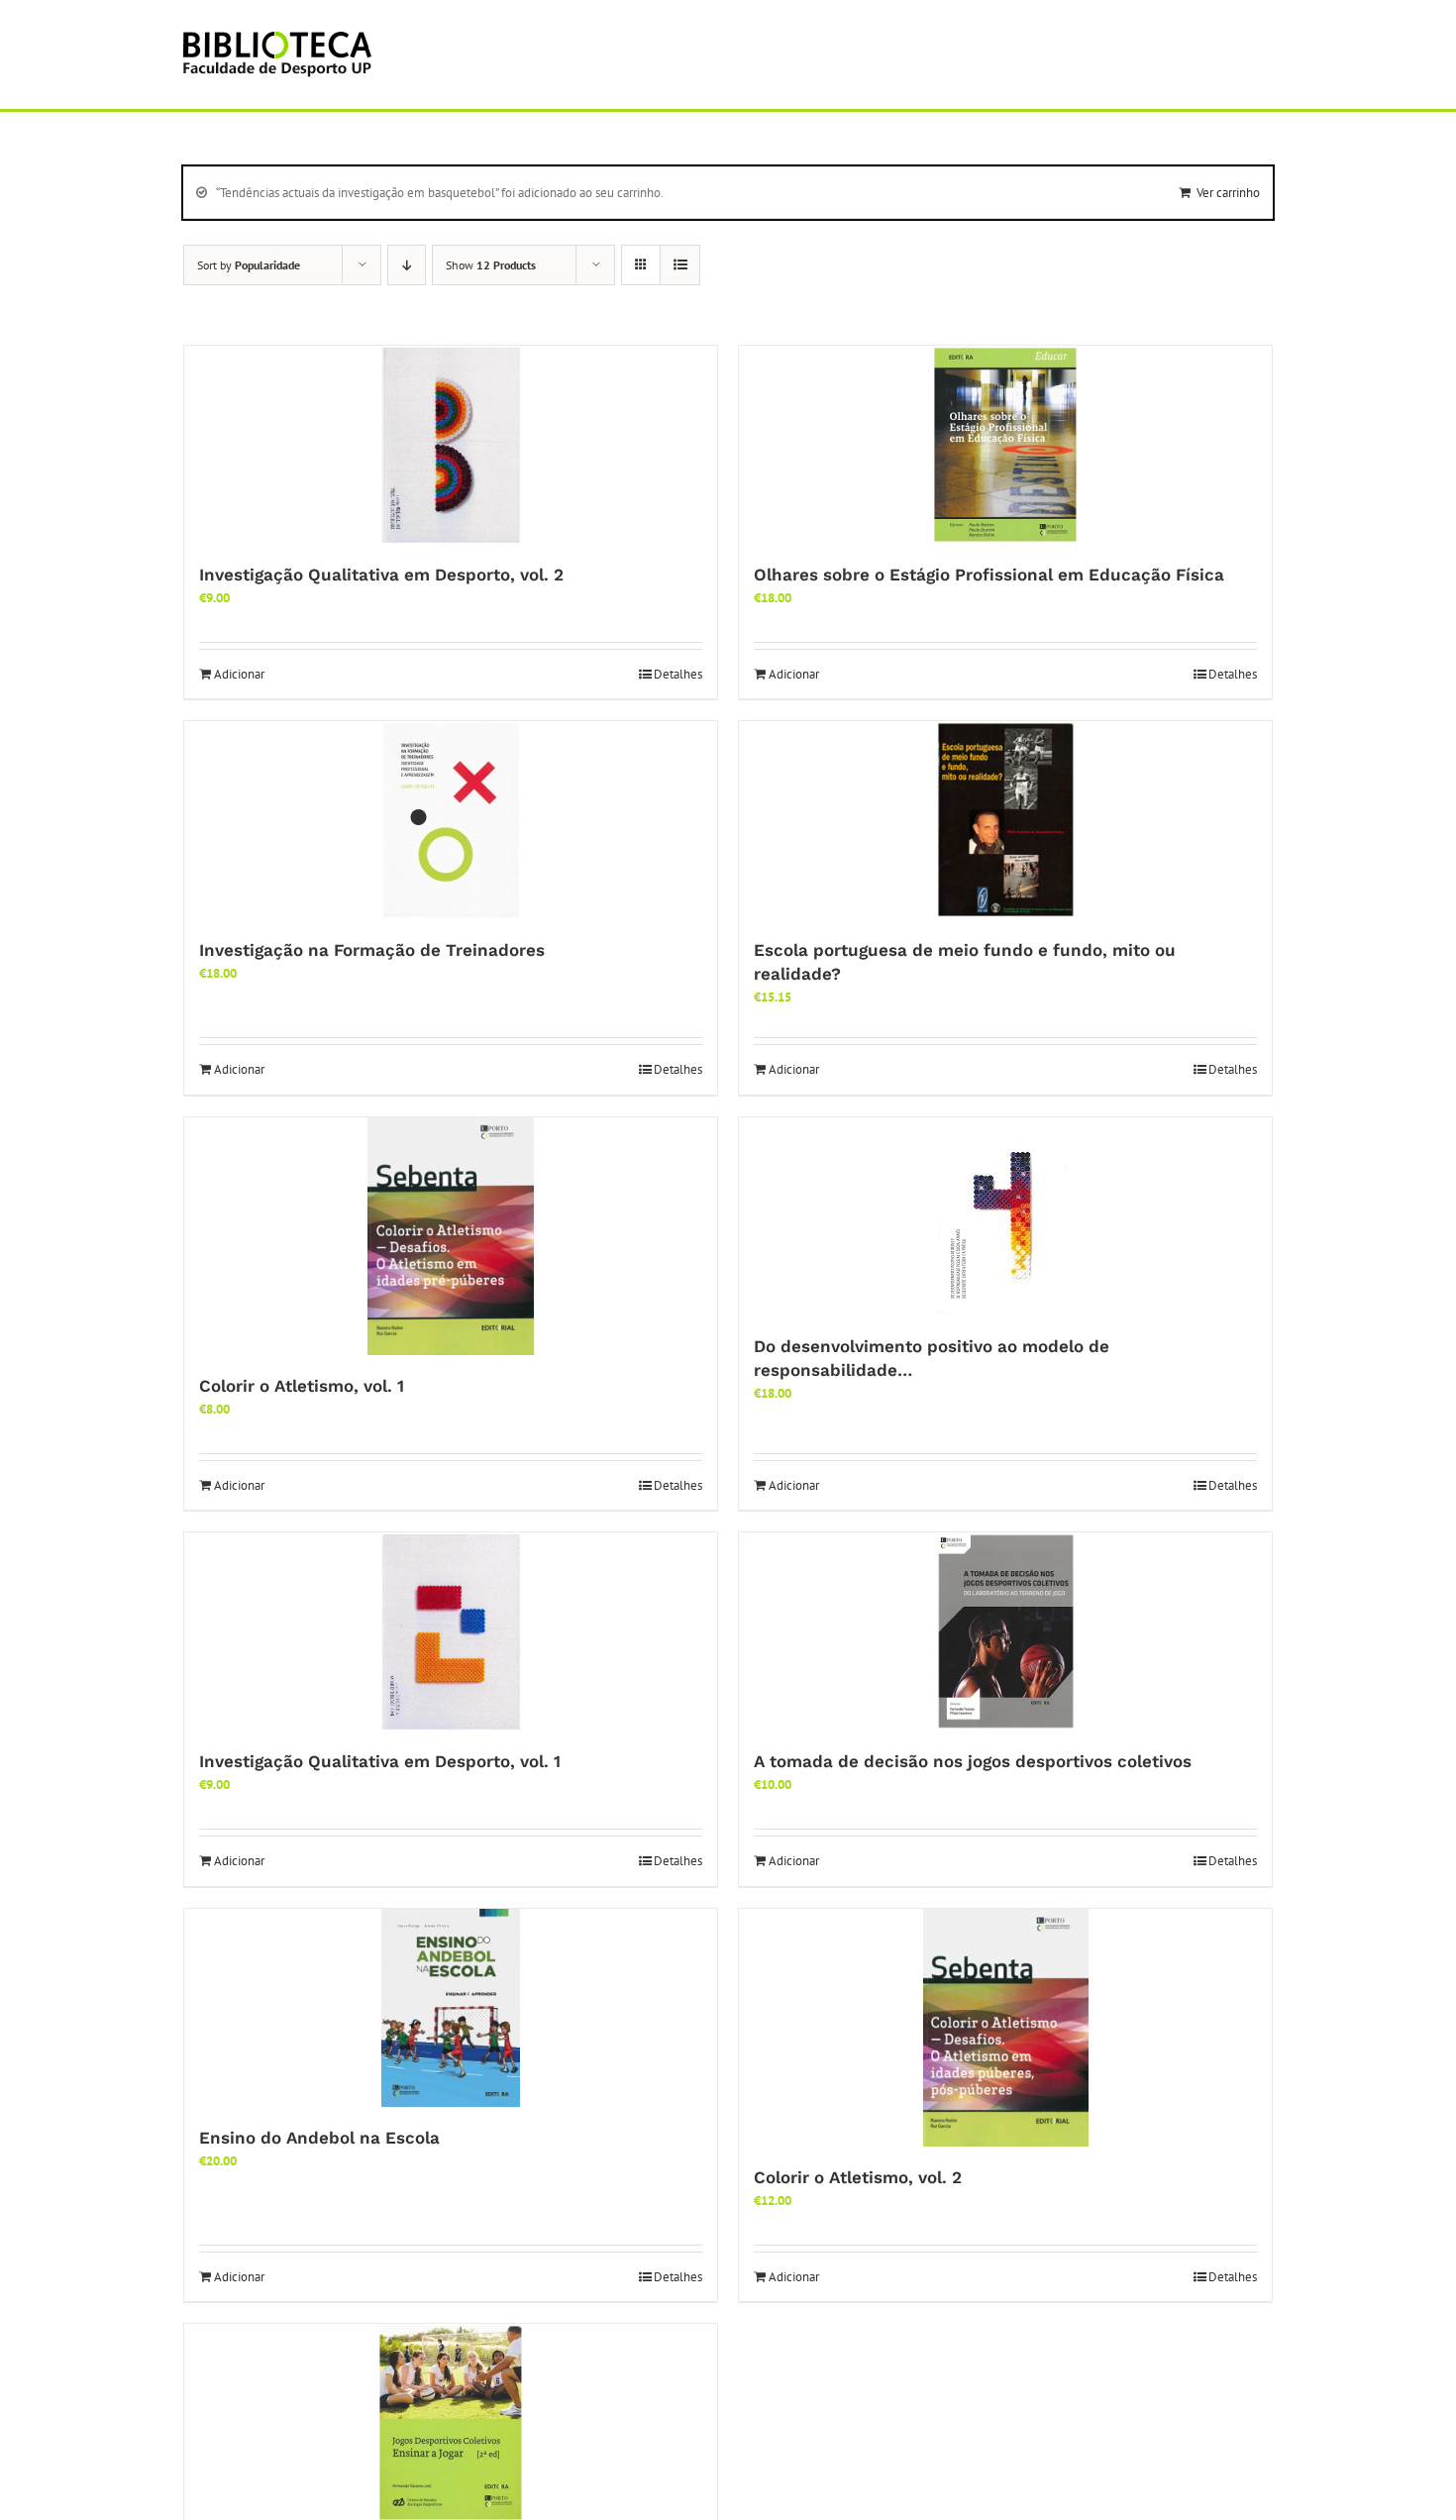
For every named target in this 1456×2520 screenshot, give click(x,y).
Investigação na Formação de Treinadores (372, 950)
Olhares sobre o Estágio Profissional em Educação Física (989, 575)
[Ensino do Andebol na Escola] (451, 2008)
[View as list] (680, 265)
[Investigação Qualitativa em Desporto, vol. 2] (451, 445)
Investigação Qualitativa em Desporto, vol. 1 (380, 1761)
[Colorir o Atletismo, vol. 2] (1005, 2028)
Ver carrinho (1228, 193)
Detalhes (678, 674)
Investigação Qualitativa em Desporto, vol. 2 (381, 575)
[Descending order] (407, 265)
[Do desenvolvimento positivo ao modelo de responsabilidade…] (1005, 1216)
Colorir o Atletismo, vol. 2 (858, 2177)
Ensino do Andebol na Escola (319, 2138)
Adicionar (239, 674)
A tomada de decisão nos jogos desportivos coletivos (973, 1761)
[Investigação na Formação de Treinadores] (451, 820)
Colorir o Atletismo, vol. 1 (302, 1386)
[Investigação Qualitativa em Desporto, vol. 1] (451, 1631)
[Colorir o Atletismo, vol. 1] (451, 1236)
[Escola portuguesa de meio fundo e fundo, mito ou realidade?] (1005, 820)
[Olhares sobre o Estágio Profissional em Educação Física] (1005, 445)
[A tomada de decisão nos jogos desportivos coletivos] (1005, 1631)
